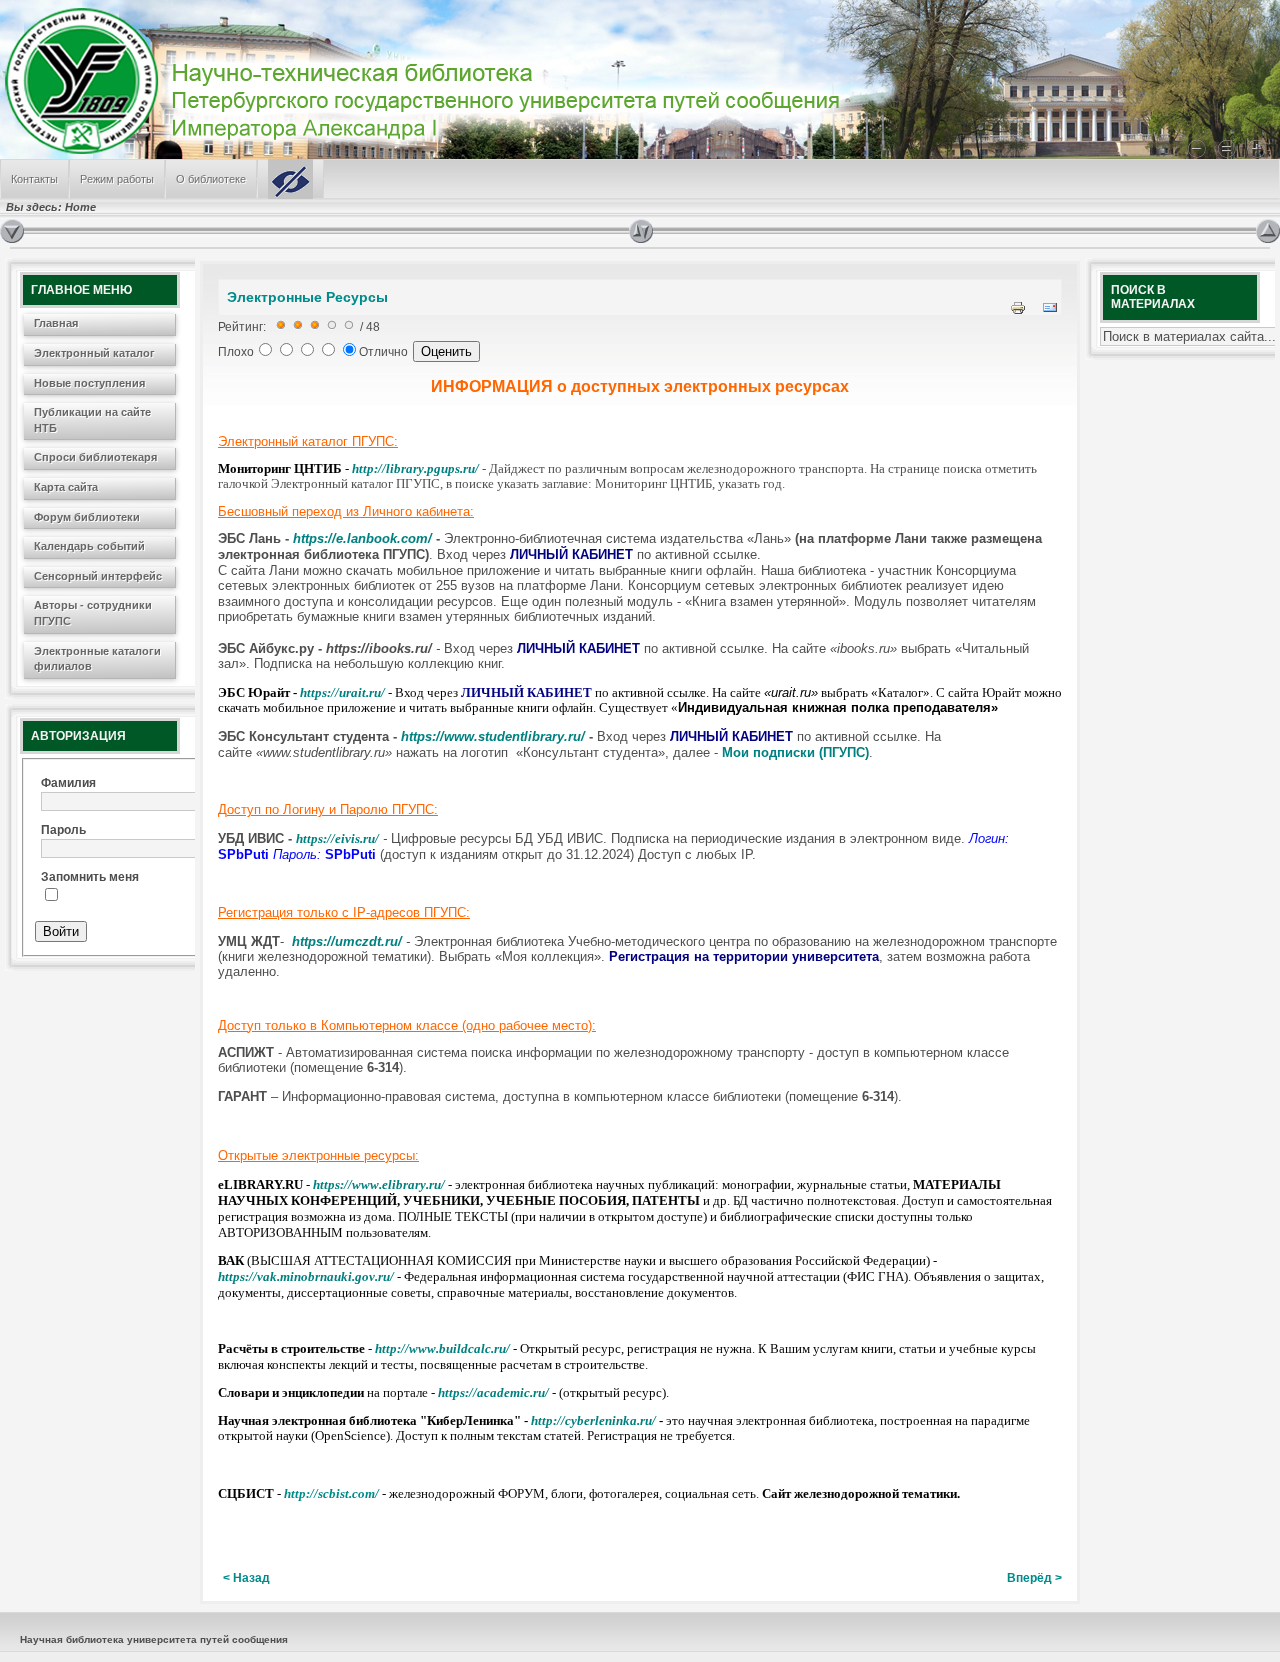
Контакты (34, 179)
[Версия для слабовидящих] (290, 179)
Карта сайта (66, 487)
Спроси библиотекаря (95, 457)
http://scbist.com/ (331, 1493)
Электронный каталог (94, 353)
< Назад (246, 1578)
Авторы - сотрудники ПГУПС (93, 613)
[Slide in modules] (12, 231)
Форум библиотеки (87, 517)
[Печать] (1018, 312)
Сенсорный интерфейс (98, 576)
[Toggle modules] (942, 231)
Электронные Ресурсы (307, 297)
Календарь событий (89, 546)
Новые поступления (89, 383)
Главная (56, 323)
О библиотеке (211, 179)
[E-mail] (1050, 312)
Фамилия (68, 783)
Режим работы (117, 179)
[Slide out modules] (1268, 231)
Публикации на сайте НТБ (92, 420)
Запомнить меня (90, 877)
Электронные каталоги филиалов (97, 659)
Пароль (63, 830)
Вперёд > (1034, 1578)
